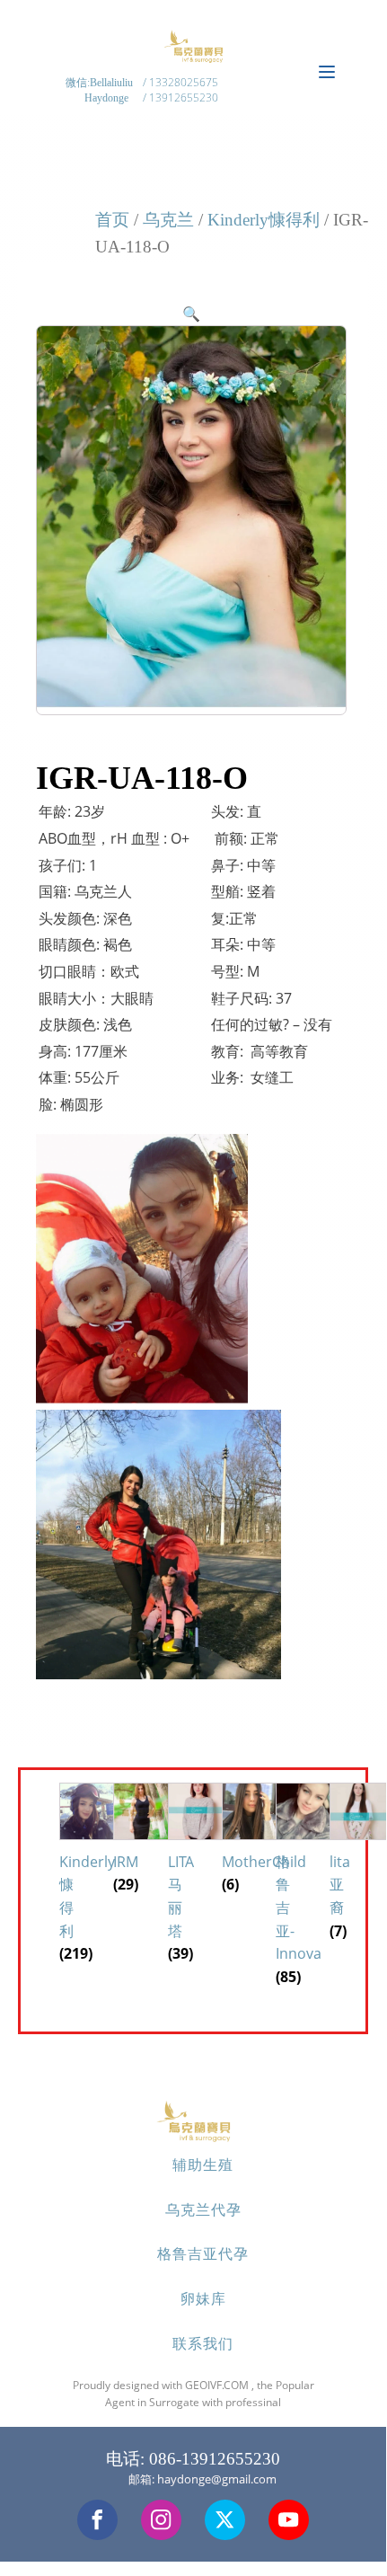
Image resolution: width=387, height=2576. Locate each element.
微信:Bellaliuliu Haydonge (101, 90)
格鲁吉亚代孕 (203, 2253)
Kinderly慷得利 (264, 220)
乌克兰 (168, 220)
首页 (112, 220)
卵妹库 (203, 2298)
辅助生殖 (203, 2164)
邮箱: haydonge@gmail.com (202, 2479)
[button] (191, 314)
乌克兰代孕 (203, 2209)
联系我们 (203, 2343)
